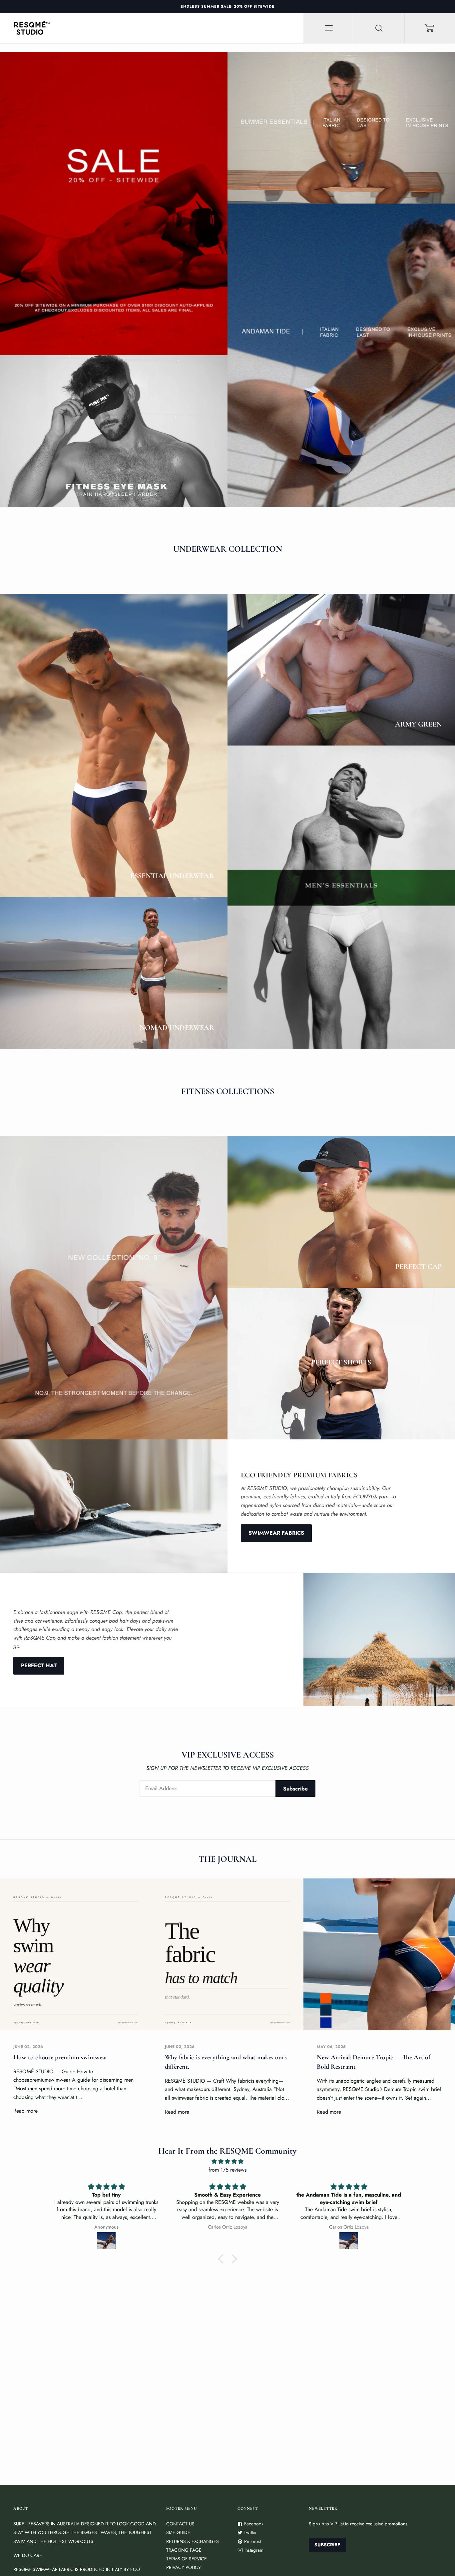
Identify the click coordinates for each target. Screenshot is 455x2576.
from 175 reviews (227, 2170)
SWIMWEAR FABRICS (276, 1533)
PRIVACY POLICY (184, 2567)
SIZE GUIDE (178, 2532)
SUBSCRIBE (327, 2545)
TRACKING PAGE (184, 2550)
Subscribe (295, 1789)
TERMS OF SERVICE (187, 2559)
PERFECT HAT (39, 1665)
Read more (25, 2111)
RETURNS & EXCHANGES (193, 2541)
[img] (228, 2162)
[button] (223, 2259)
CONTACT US (180, 2524)
